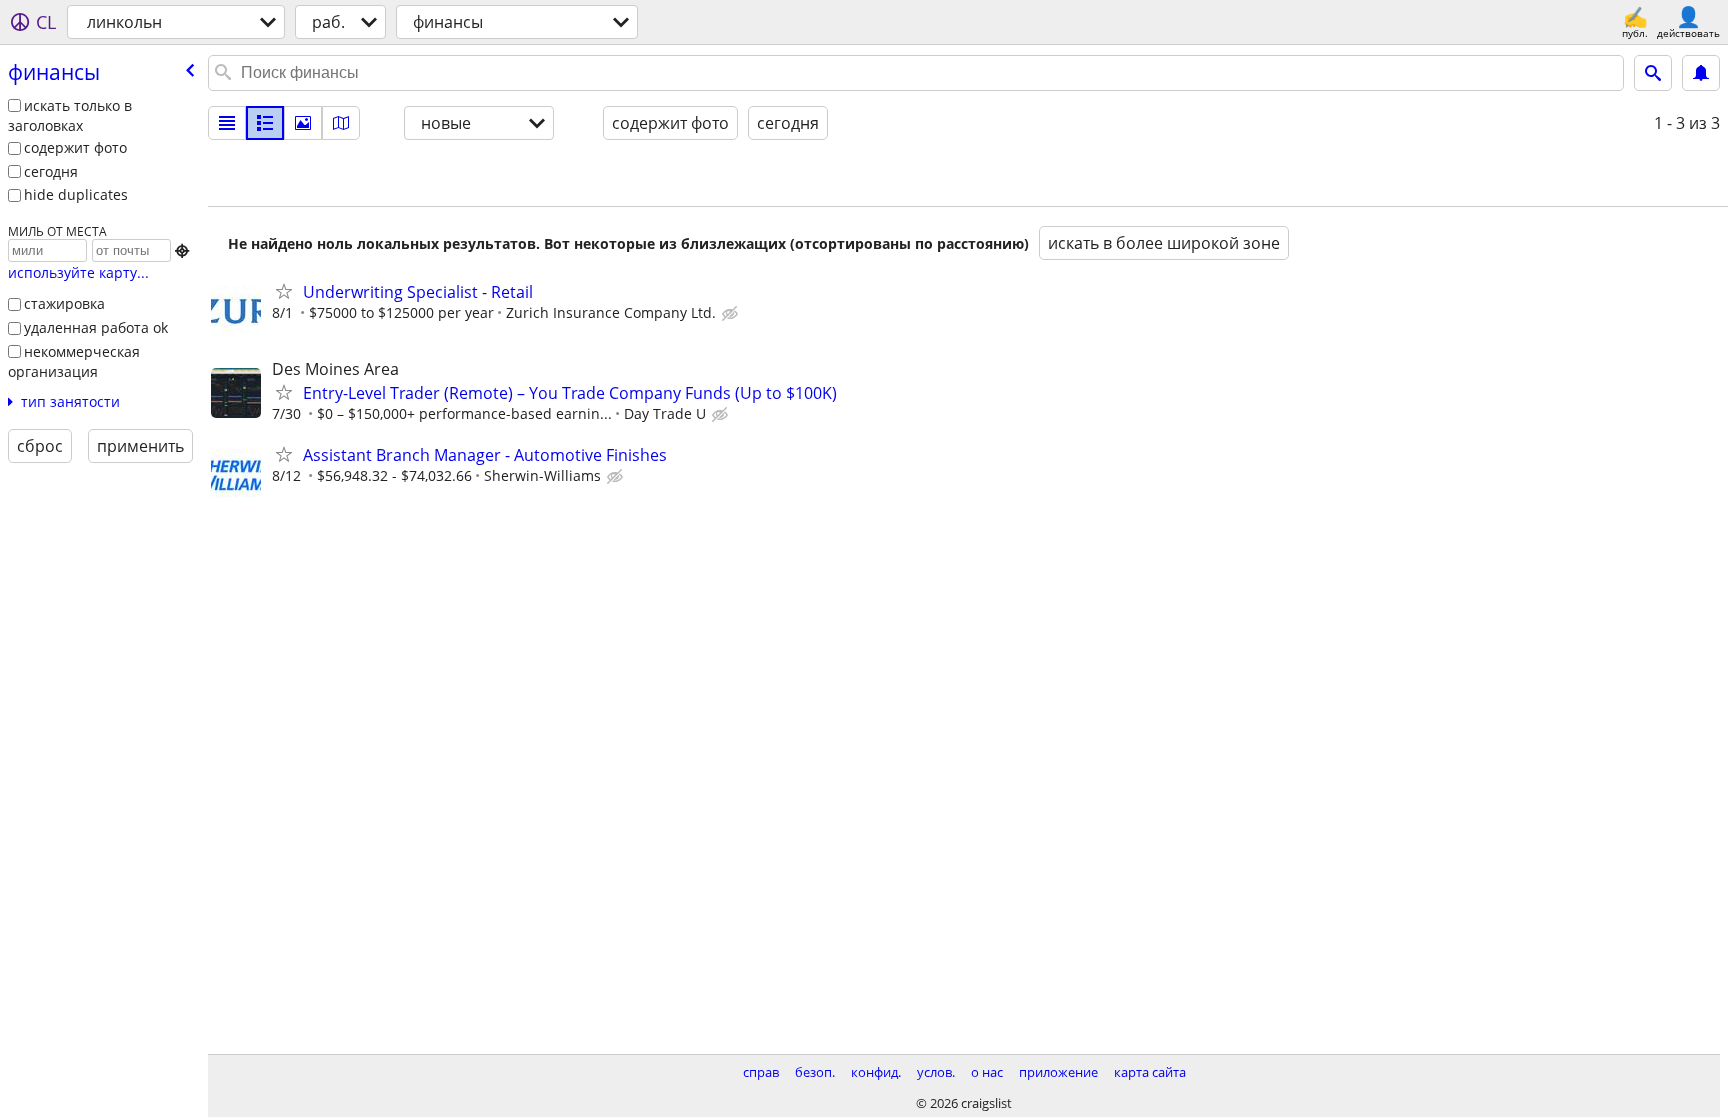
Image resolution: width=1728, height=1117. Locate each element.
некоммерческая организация (74, 362)
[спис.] (227, 123)
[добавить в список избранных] (284, 291)
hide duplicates (76, 194)
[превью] (265, 123)
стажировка (64, 303)
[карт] (341, 123)
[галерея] (303, 123)
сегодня (51, 171)
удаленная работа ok (96, 327)
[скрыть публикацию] (732, 314)
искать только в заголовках (70, 116)
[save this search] (1701, 73)
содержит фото (75, 147)
